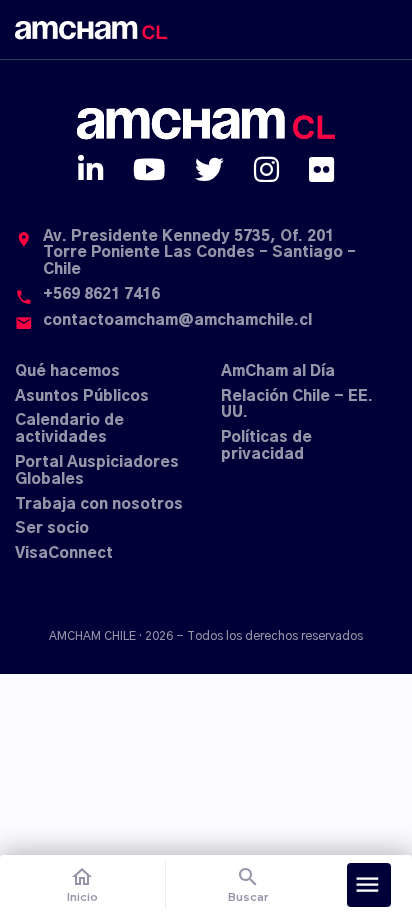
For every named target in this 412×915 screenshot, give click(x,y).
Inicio (82, 884)
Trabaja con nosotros (99, 504)
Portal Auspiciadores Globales (97, 471)
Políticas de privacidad (266, 446)
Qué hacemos (67, 371)
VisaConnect (64, 553)
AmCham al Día (278, 371)
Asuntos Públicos (82, 396)
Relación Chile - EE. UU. (297, 405)
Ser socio (52, 528)
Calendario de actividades (69, 429)
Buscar (248, 884)
